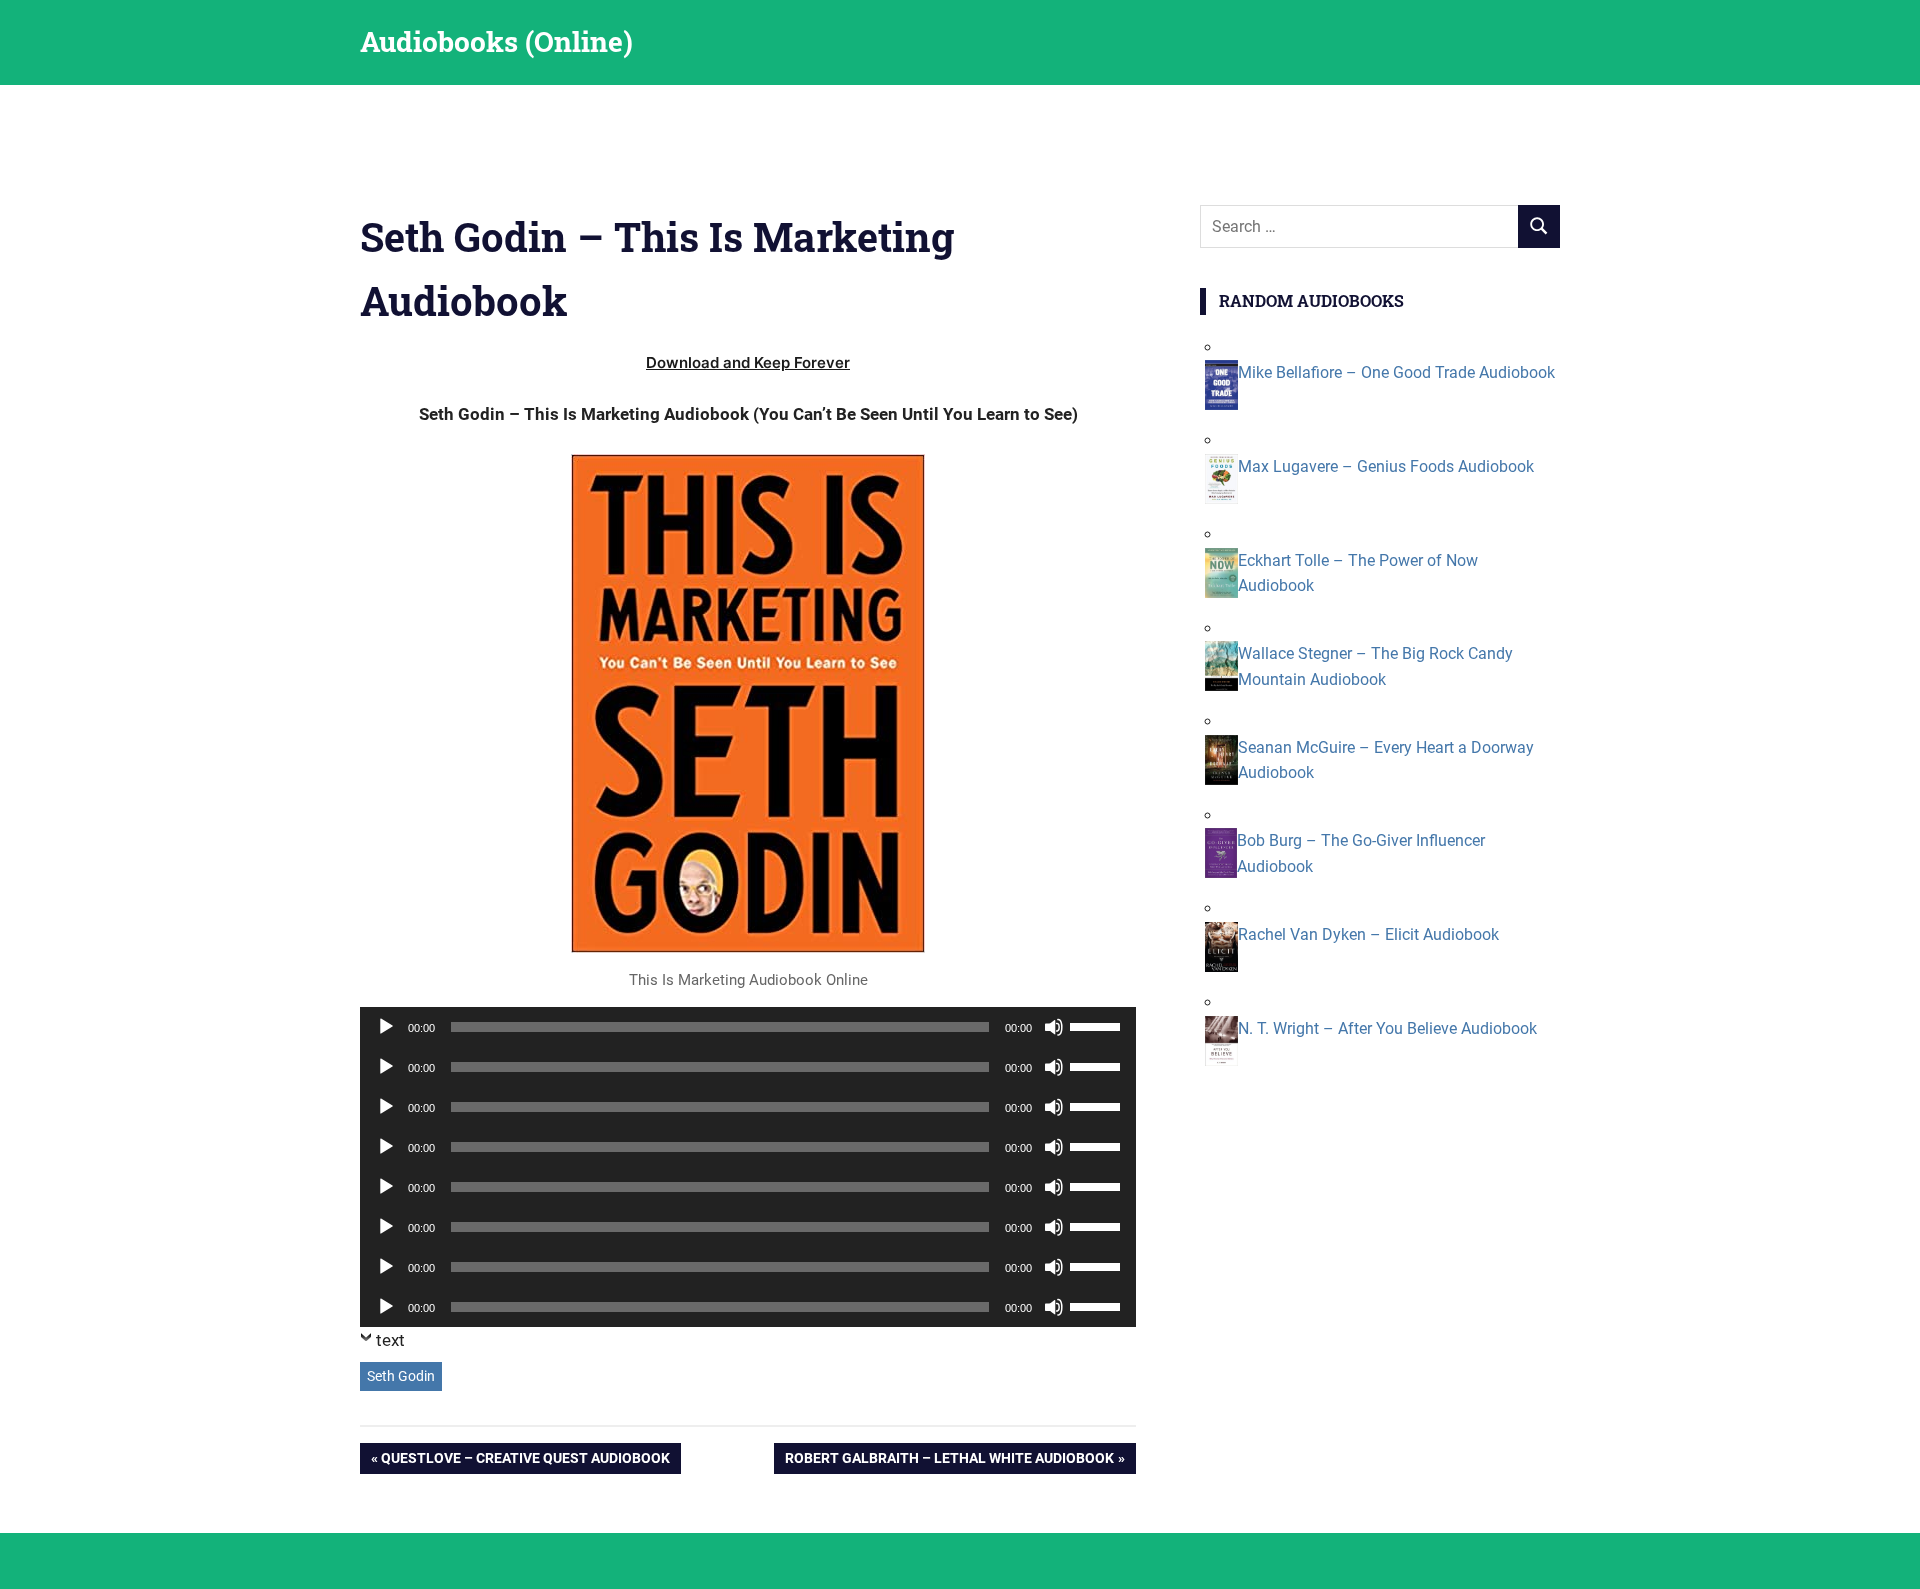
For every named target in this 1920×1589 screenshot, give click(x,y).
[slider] (1098, 1025)
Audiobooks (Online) (496, 41)
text (390, 1340)
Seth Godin (401, 1376)
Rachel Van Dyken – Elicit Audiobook (1368, 934)
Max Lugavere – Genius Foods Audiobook (1386, 466)
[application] (748, 1027)
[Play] (386, 1027)
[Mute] (1054, 1027)
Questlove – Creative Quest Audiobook (525, 1461)
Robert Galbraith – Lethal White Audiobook (949, 1461)
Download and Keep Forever (748, 362)
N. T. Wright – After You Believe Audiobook (1387, 1028)
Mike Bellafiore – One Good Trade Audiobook (1396, 372)
